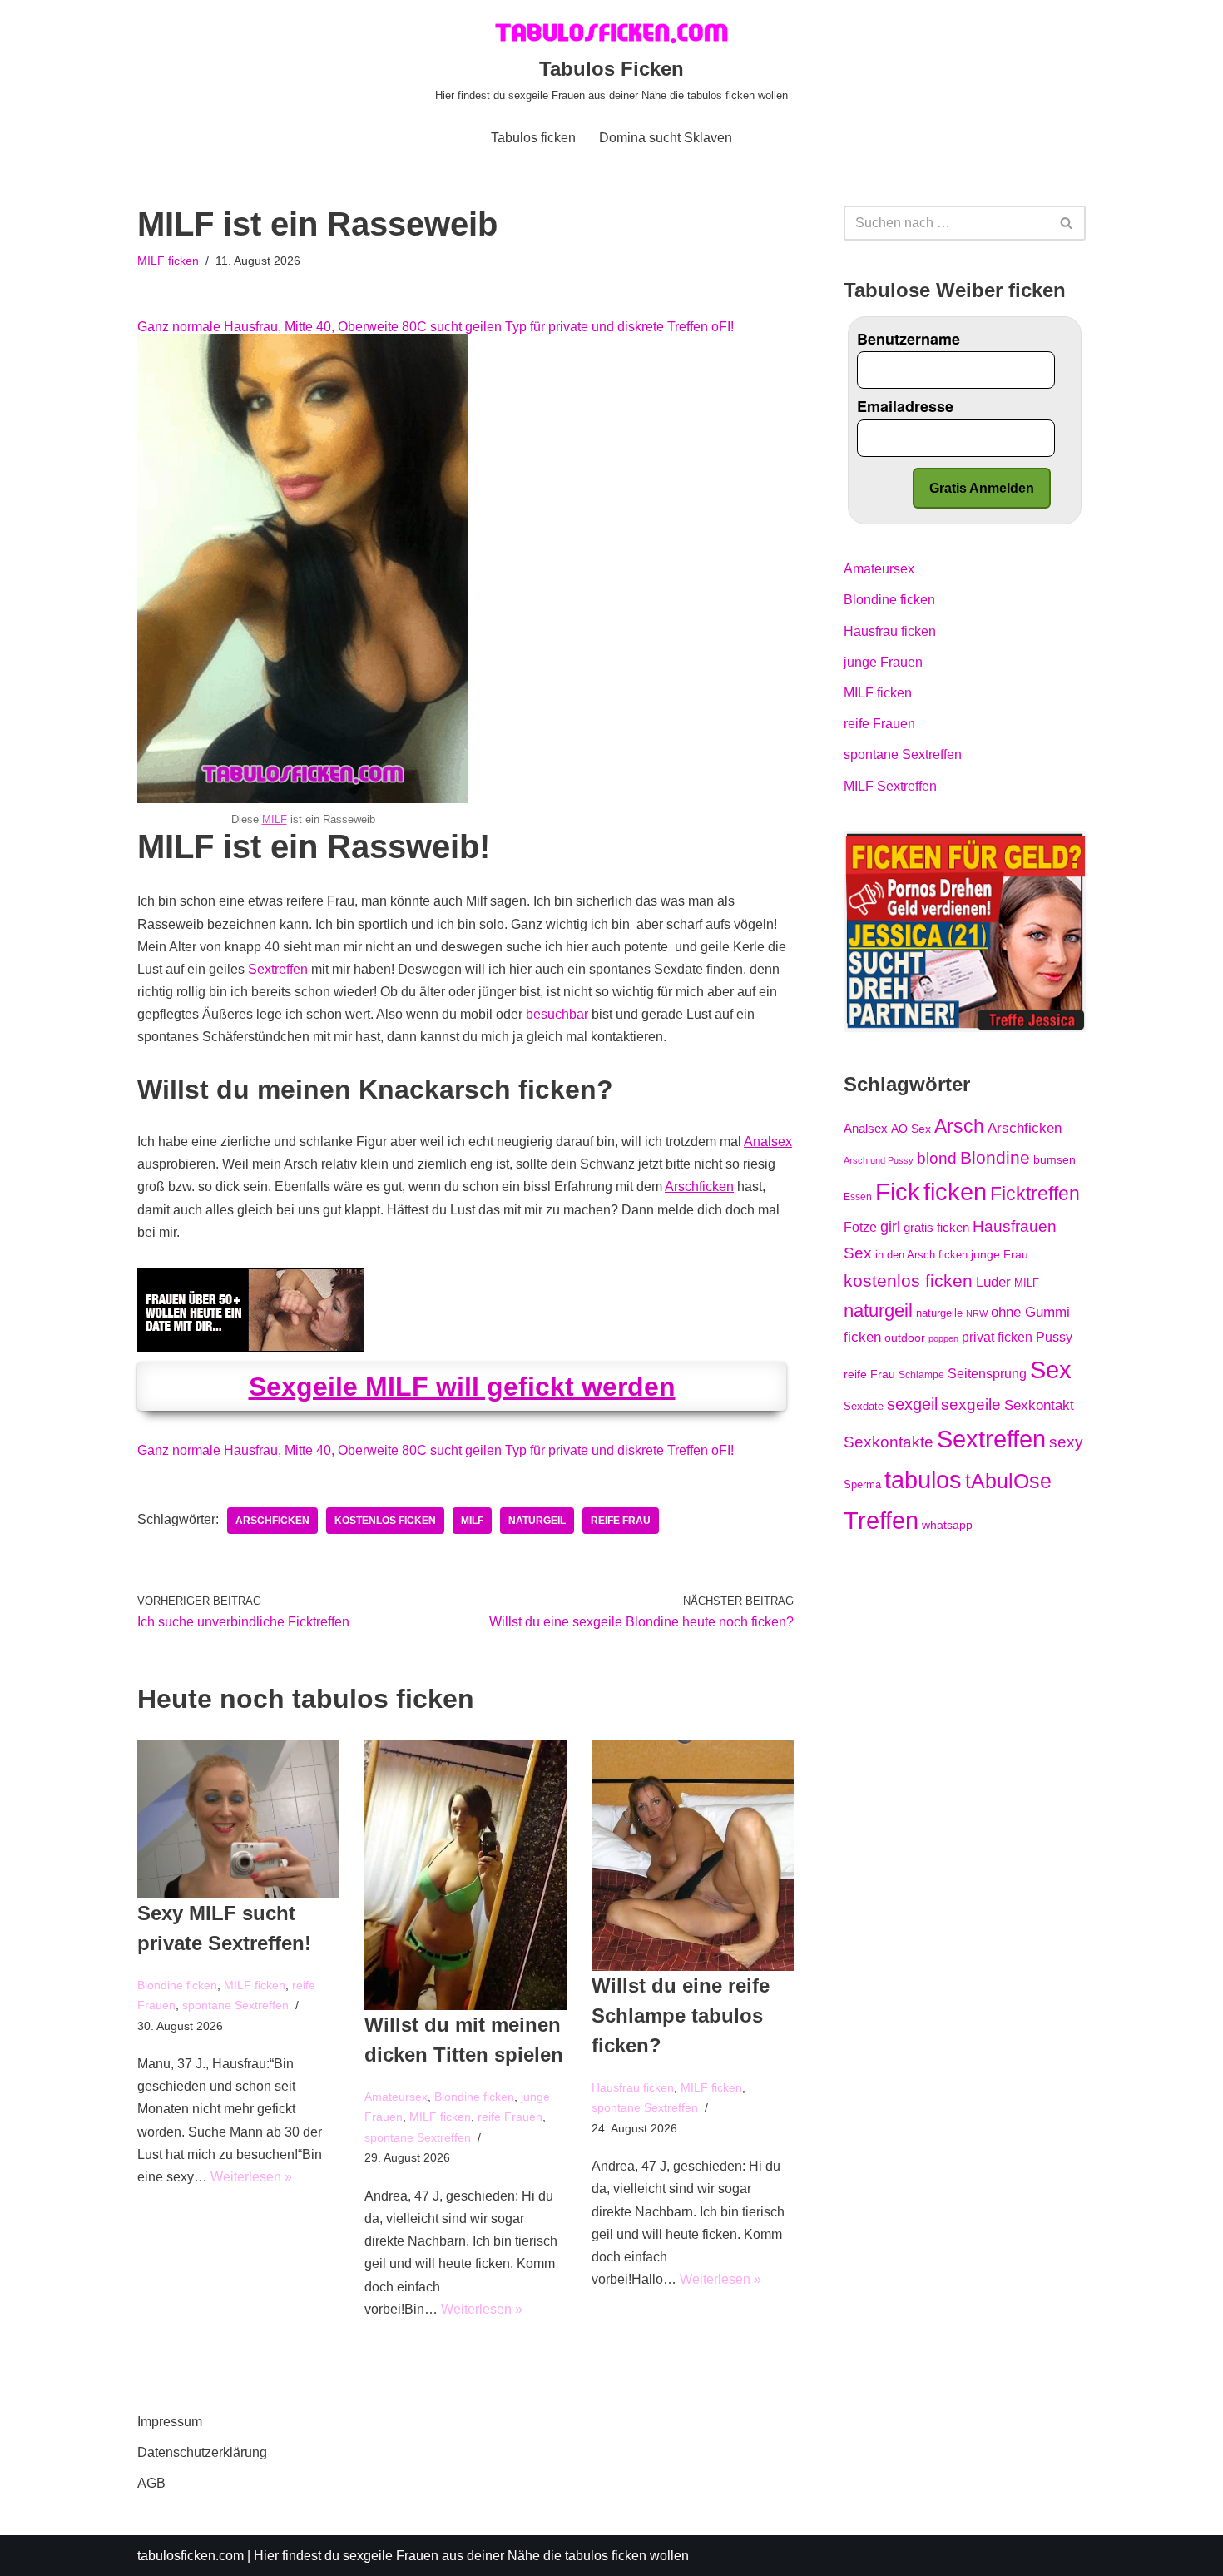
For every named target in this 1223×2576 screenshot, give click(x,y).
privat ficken (997, 1337)
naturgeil (537, 1521)
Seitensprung (987, 1374)
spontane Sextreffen (235, 2005)
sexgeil (912, 1404)
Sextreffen (278, 969)
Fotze (860, 1227)
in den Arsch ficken (921, 1255)
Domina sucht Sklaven (666, 138)
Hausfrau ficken (633, 2087)
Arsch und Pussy (879, 1160)
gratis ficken (936, 1228)
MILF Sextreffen (890, 786)
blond (937, 1158)
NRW (977, 1313)
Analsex (768, 1142)
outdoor (905, 1338)
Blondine (995, 1157)
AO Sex (911, 1129)
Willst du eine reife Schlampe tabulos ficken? (681, 2015)
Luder (993, 1282)
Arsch (959, 1126)
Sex (1051, 1370)
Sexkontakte (889, 1442)
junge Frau (1000, 1254)
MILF (275, 819)
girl (890, 1227)
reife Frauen (510, 2117)
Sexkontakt (1039, 1405)
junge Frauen (883, 662)
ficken (955, 1192)
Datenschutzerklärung (202, 2452)
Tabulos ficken (533, 138)
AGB (151, 2483)
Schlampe (921, 1375)
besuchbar (557, 1014)
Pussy (1054, 1337)
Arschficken (699, 1186)
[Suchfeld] (1067, 223)
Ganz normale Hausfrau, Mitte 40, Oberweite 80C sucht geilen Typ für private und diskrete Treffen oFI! (436, 327)
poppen (943, 1338)
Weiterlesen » (251, 2177)
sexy (1066, 1442)
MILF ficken (168, 261)
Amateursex (396, 2097)
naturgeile (939, 1313)
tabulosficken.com (191, 2556)
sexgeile (971, 1404)
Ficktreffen (1035, 1194)
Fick (898, 1192)
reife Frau (621, 1521)
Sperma (862, 1484)
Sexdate (864, 1406)
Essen (858, 1197)
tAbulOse (1008, 1481)
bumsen (1055, 1159)
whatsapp (947, 1525)
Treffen (881, 1521)
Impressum (170, 2422)
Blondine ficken (177, 1985)
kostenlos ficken (385, 1521)
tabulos (923, 1479)
